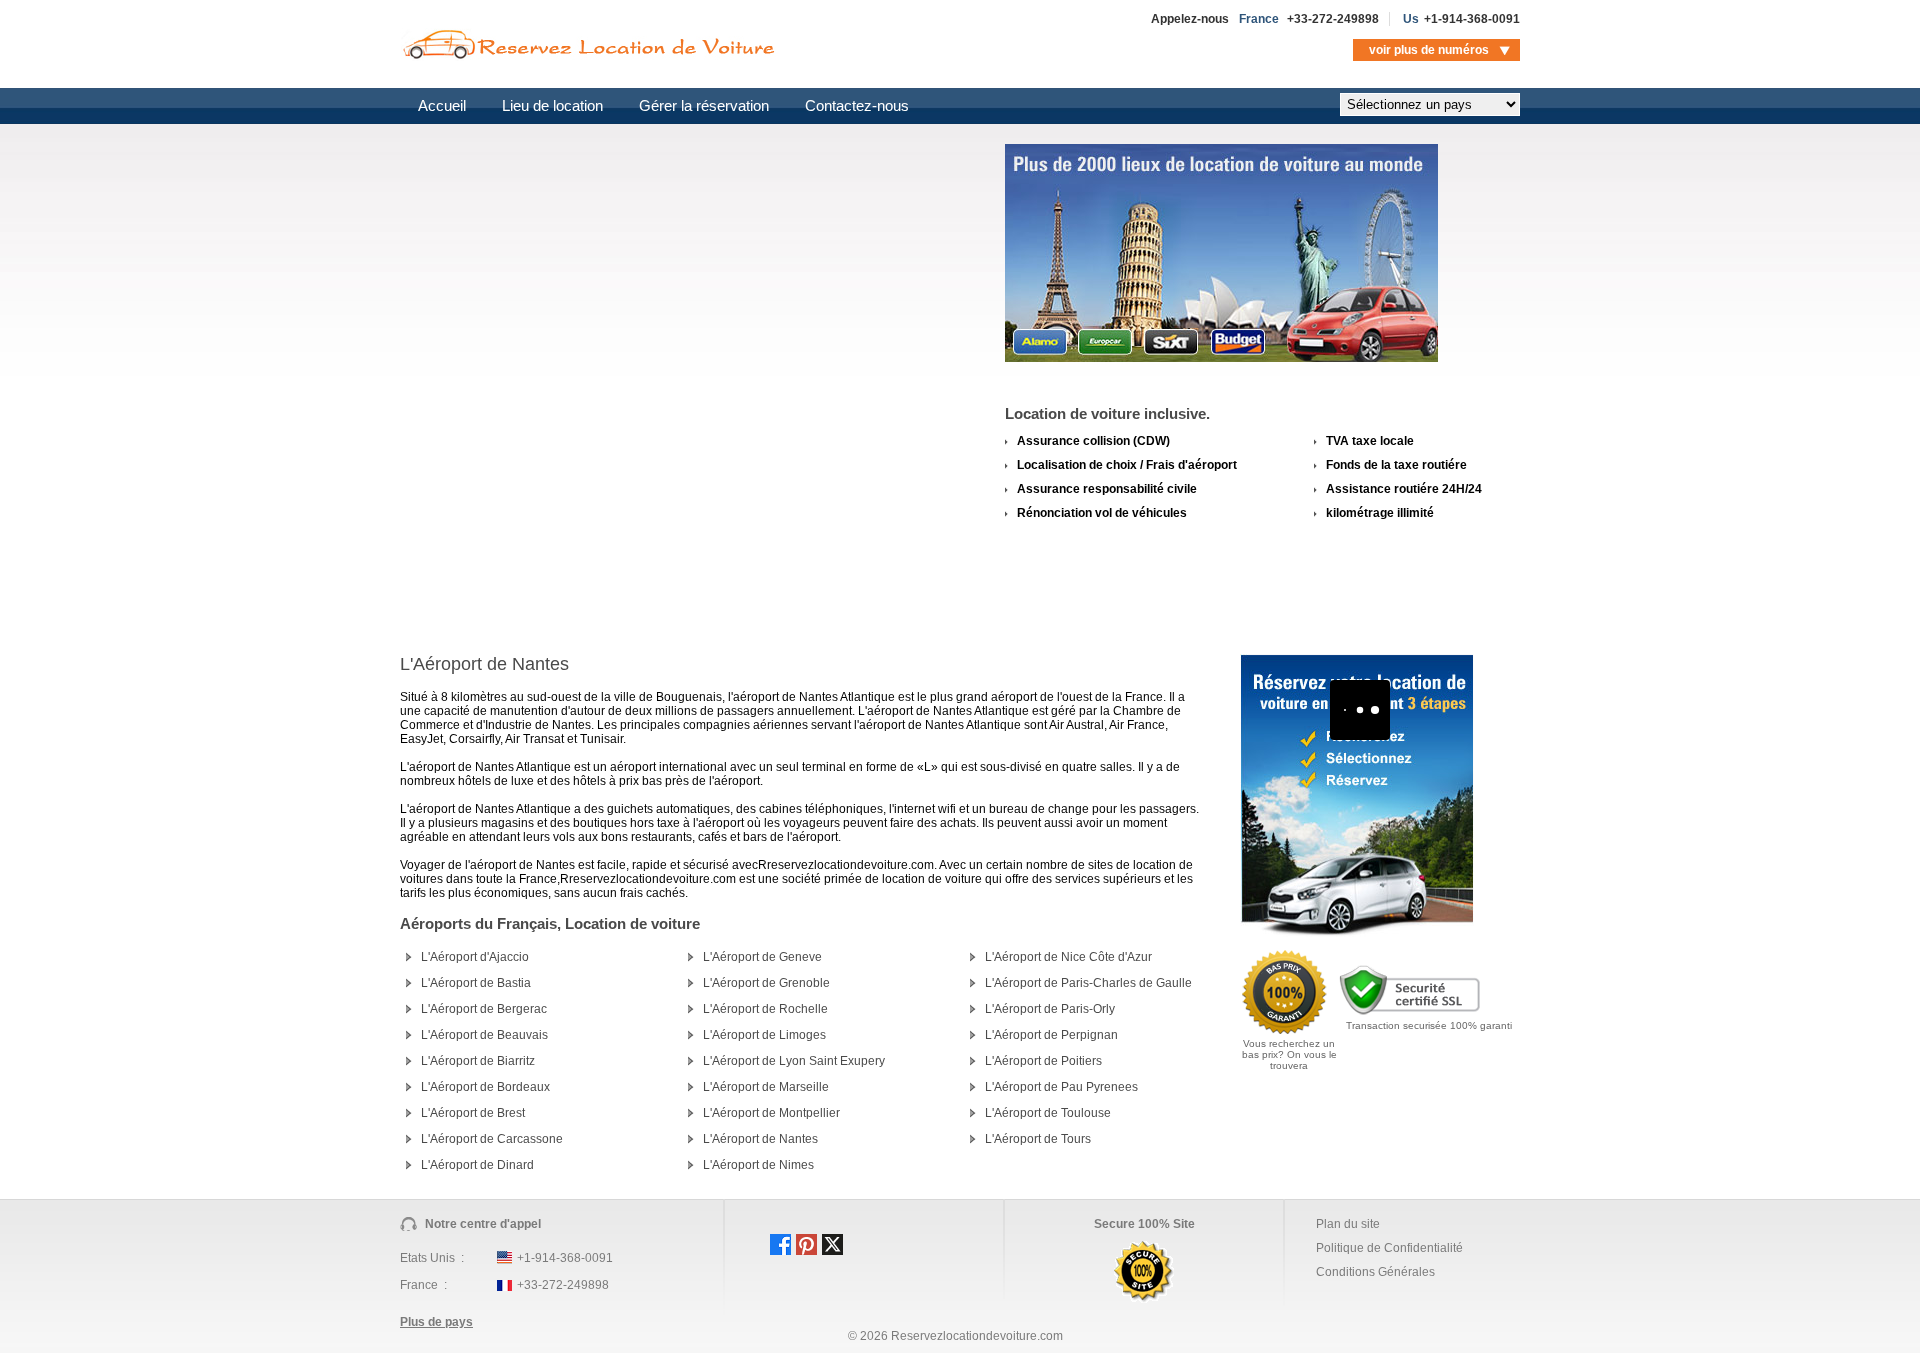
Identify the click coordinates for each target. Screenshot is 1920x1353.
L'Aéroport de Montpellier (771, 1113)
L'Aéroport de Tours (1038, 1139)
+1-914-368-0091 (1472, 19)
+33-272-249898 (1333, 19)
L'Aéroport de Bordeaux (485, 1087)
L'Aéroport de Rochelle (765, 1009)
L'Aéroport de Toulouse (1048, 1113)
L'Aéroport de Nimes (758, 1165)
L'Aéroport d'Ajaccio (475, 957)
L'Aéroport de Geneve (762, 957)
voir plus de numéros (1429, 50)
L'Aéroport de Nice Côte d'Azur (1068, 957)
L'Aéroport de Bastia (476, 983)
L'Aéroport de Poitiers (1043, 1061)
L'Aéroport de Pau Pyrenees (1061, 1087)
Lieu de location (552, 105)
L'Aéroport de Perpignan (1051, 1035)
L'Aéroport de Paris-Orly (1050, 1009)
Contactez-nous (857, 105)
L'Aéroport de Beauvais (484, 1035)
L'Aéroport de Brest (473, 1113)
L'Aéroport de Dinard (477, 1165)
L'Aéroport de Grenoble (766, 983)
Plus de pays (436, 1322)
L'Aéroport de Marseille (766, 1087)
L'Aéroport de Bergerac (484, 1009)
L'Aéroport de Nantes (760, 1139)
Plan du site (1348, 1224)
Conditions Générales (1375, 1272)
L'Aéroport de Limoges (764, 1035)
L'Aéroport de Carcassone (492, 1139)
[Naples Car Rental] (1357, 933)
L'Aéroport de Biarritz (478, 1061)
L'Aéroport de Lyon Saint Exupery (794, 1061)
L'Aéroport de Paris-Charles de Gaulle (1088, 983)
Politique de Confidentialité (1389, 1248)
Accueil (442, 105)
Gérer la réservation (704, 105)
